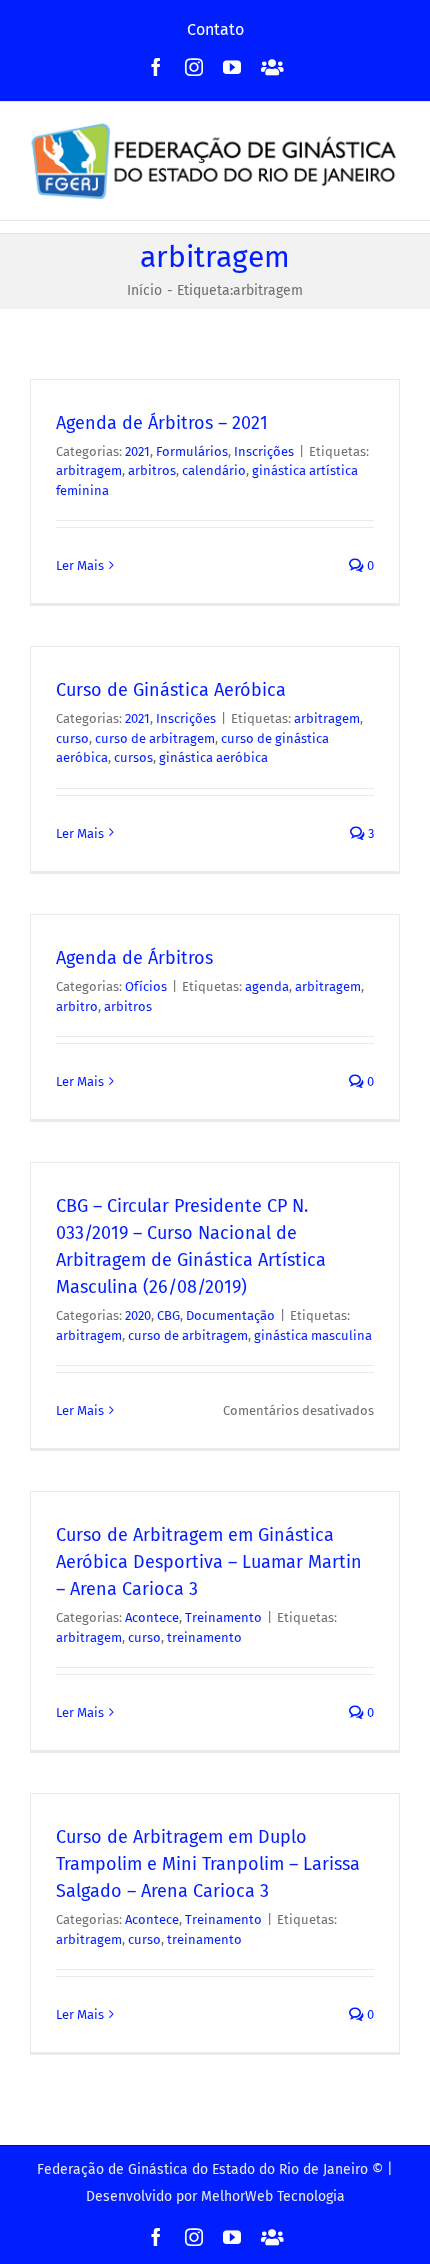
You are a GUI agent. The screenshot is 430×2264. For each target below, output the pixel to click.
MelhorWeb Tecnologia (273, 2196)
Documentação (230, 1315)
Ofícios (146, 986)
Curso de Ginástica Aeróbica (171, 690)
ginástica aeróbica (213, 757)
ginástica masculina (313, 1335)
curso (72, 738)
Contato (215, 29)
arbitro (77, 1006)
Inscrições (264, 451)
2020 (138, 1315)
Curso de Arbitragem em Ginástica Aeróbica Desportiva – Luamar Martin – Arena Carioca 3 (209, 1562)
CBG (168, 1315)
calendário (214, 470)
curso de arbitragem (155, 738)
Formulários (192, 451)
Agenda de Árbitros (134, 958)
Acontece (152, 1617)
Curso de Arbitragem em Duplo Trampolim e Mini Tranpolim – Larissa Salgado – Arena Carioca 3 (208, 1864)
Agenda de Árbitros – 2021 (162, 423)
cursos (133, 757)
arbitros (152, 470)
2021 (137, 451)
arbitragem (89, 470)
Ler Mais (80, 565)
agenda (267, 986)
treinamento (204, 1637)
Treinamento (223, 1617)
